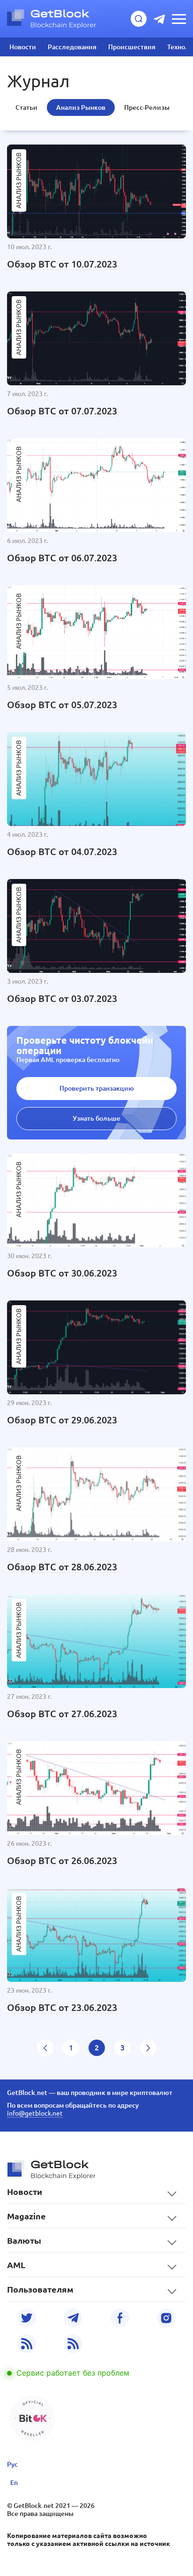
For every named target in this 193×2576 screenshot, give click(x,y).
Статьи (26, 107)
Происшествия (132, 47)
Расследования (72, 47)
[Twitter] (27, 2318)
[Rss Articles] (73, 2344)
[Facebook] (120, 2318)
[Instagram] (166, 2318)
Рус (12, 2464)
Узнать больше (96, 1118)
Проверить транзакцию (97, 1088)
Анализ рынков (81, 107)
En (14, 2483)
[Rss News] (27, 2344)
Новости (23, 47)
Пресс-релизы (147, 107)
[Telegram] (73, 2318)
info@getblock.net (35, 2113)
